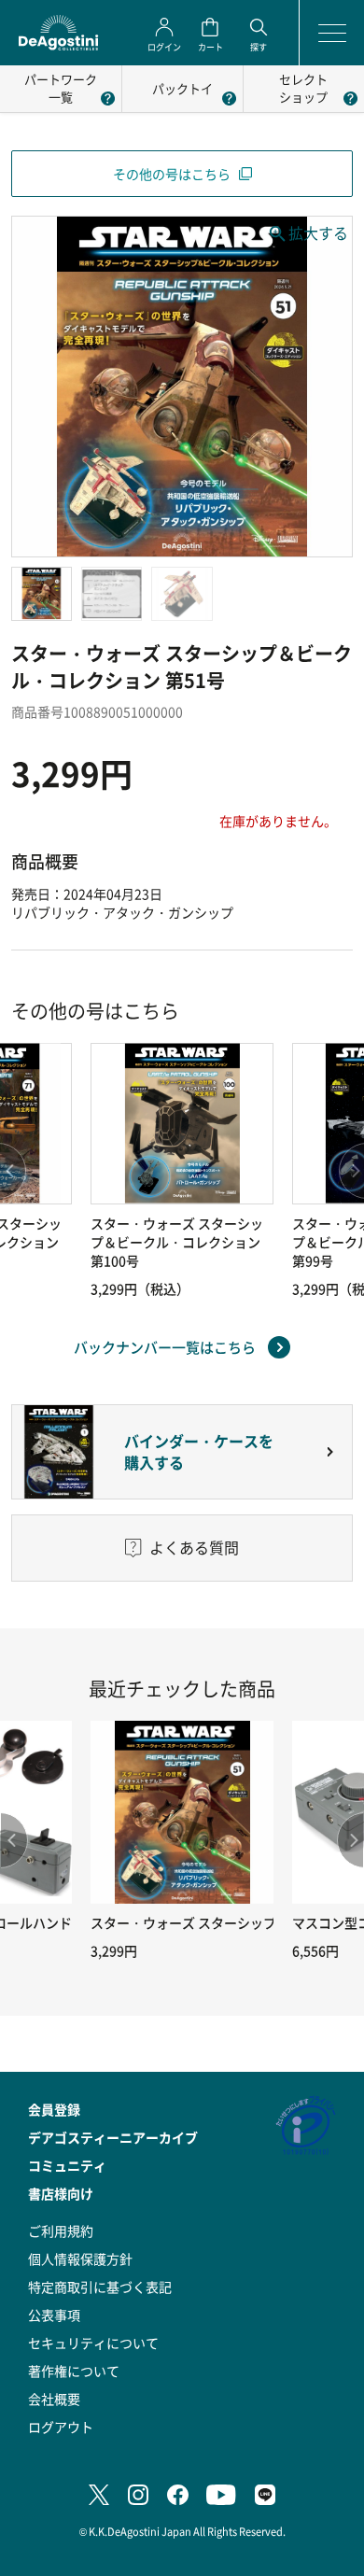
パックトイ (182, 88)
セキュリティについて (93, 2343)
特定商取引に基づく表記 (100, 2287)
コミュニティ (67, 2165)
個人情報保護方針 (80, 2259)
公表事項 (54, 2315)
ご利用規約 (61, 2231)
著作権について (74, 2371)
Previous (14, 1840)
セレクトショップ (303, 88)
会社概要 (54, 2399)
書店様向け (61, 2193)
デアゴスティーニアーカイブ (113, 2137)
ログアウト (61, 2427)
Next (350, 1840)
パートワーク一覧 (61, 88)
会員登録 (54, 2109)
